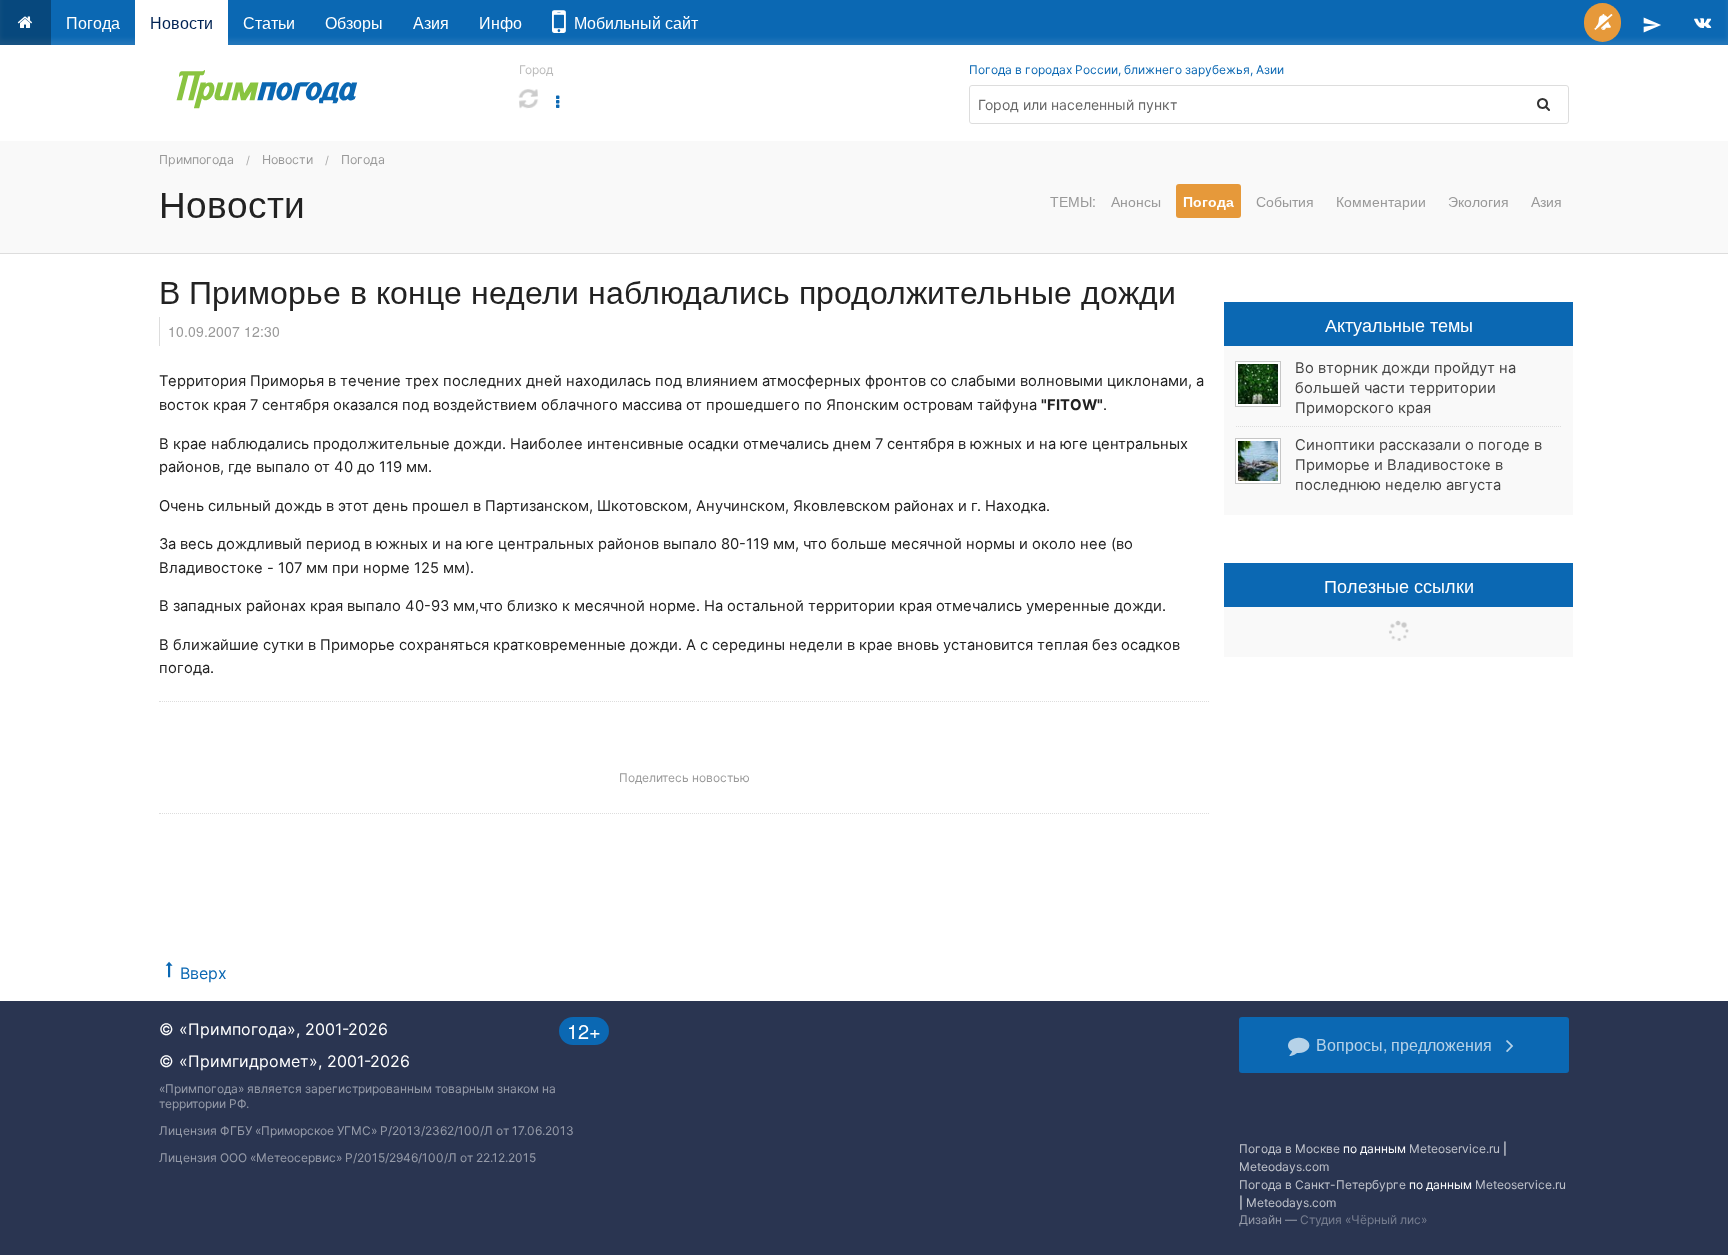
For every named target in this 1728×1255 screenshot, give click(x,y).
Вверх (203, 973)
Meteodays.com (1284, 1166)
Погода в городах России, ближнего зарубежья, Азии (1126, 69)
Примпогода (196, 159)
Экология (1478, 201)
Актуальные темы (1399, 324)
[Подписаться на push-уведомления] (1602, 22)
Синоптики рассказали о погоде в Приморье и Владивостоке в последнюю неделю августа (1418, 465)
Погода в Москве (1289, 1148)
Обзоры (354, 22)
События (1285, 201)
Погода (93, 22)
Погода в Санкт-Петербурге (1322, 1184)
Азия (431, 22)
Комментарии (1381, 201)
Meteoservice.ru (1454, 1148)
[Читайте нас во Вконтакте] (1702, 22)
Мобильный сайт (632, 22)
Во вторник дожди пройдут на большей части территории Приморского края (1405, 388)
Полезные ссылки (1399, 585)
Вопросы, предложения (1404, 1044)
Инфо (500, 22)
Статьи (269, 22)
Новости (181, 22)
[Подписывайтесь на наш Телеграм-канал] (1652, 22)
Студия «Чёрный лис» (1363, 1219)
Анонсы (1136, 201)
